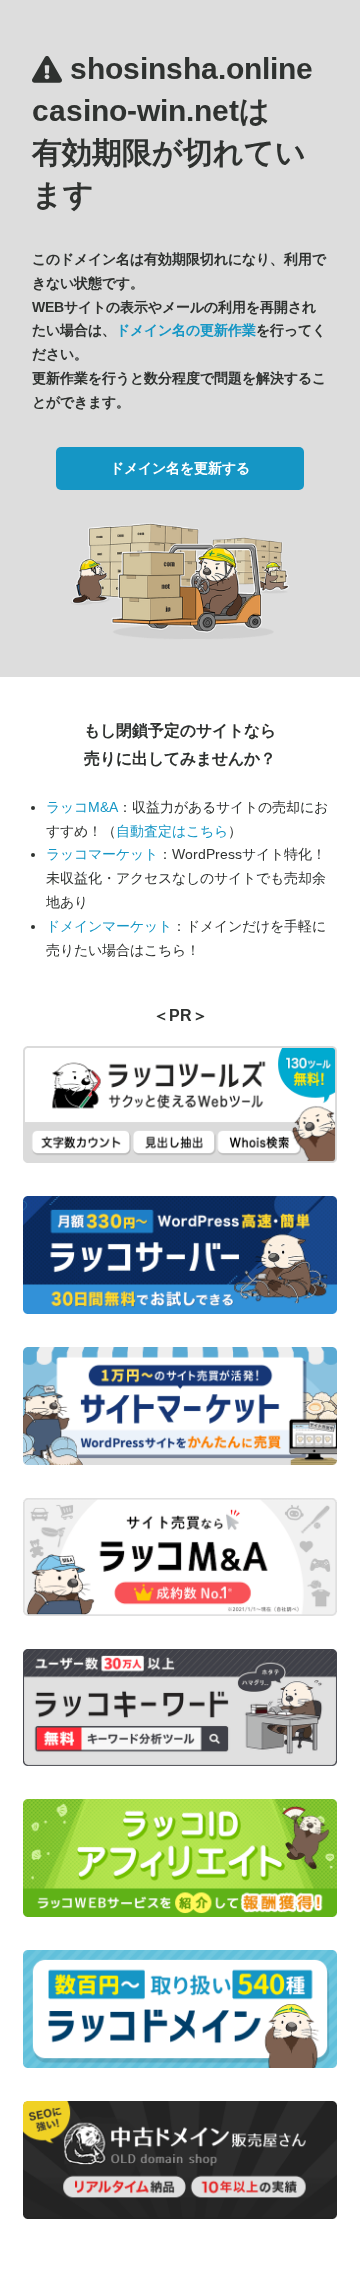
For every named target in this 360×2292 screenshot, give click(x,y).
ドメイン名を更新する (180, 468)
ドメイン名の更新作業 (186, 330)
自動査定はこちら (172, 831)
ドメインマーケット (109, 926)
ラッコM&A (82, 807)
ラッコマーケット (102, 854)
